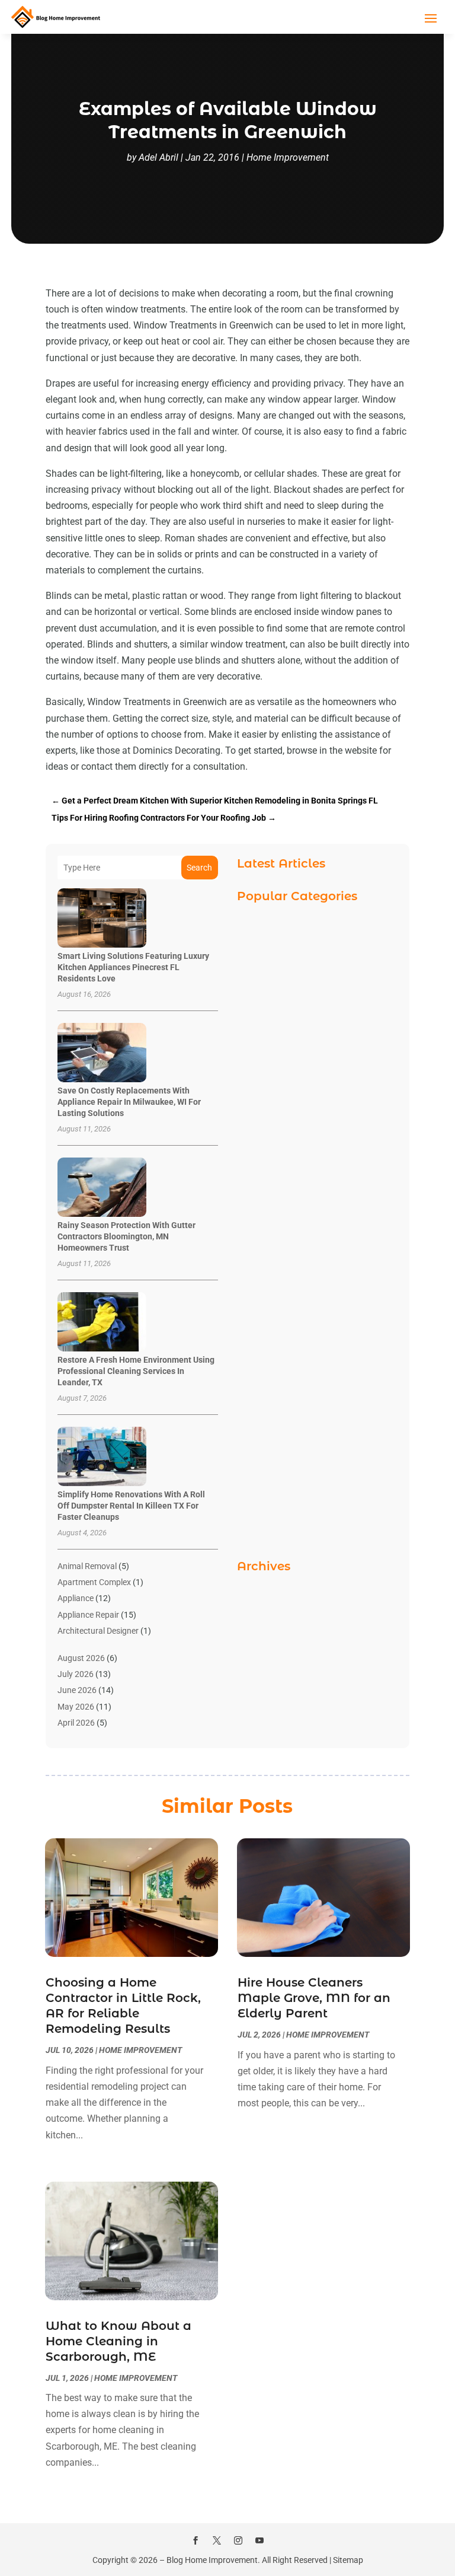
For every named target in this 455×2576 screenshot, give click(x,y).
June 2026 (77, 1690)
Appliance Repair (88, 1615)
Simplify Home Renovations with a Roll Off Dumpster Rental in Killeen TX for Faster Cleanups (131, 1506)
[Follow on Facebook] (196, 2540)
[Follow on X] (217, 2540)
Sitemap (348, 2560)
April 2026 (76, 1723)
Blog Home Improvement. (213, 2560)
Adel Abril (158, 157)
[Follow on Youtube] (259, 2540)
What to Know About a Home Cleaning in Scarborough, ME (118, 2341)
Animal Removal (87, 1566)
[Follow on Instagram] (238, 2540)
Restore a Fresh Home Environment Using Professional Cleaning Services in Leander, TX (136, 1371)
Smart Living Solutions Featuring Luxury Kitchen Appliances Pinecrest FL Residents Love (133, 967)
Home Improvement (288, 157)
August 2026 (81, 1658)
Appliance (76, 1598)
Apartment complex (94, 1582)
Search (199, 868)
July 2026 (76, 1674)
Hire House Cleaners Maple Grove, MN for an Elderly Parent (314, 1998)
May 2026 (76, 1707)
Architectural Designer (98, 1631)
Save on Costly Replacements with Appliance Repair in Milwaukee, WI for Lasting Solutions (129, 1102)
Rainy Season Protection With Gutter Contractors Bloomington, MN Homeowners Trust (126, 1236)
